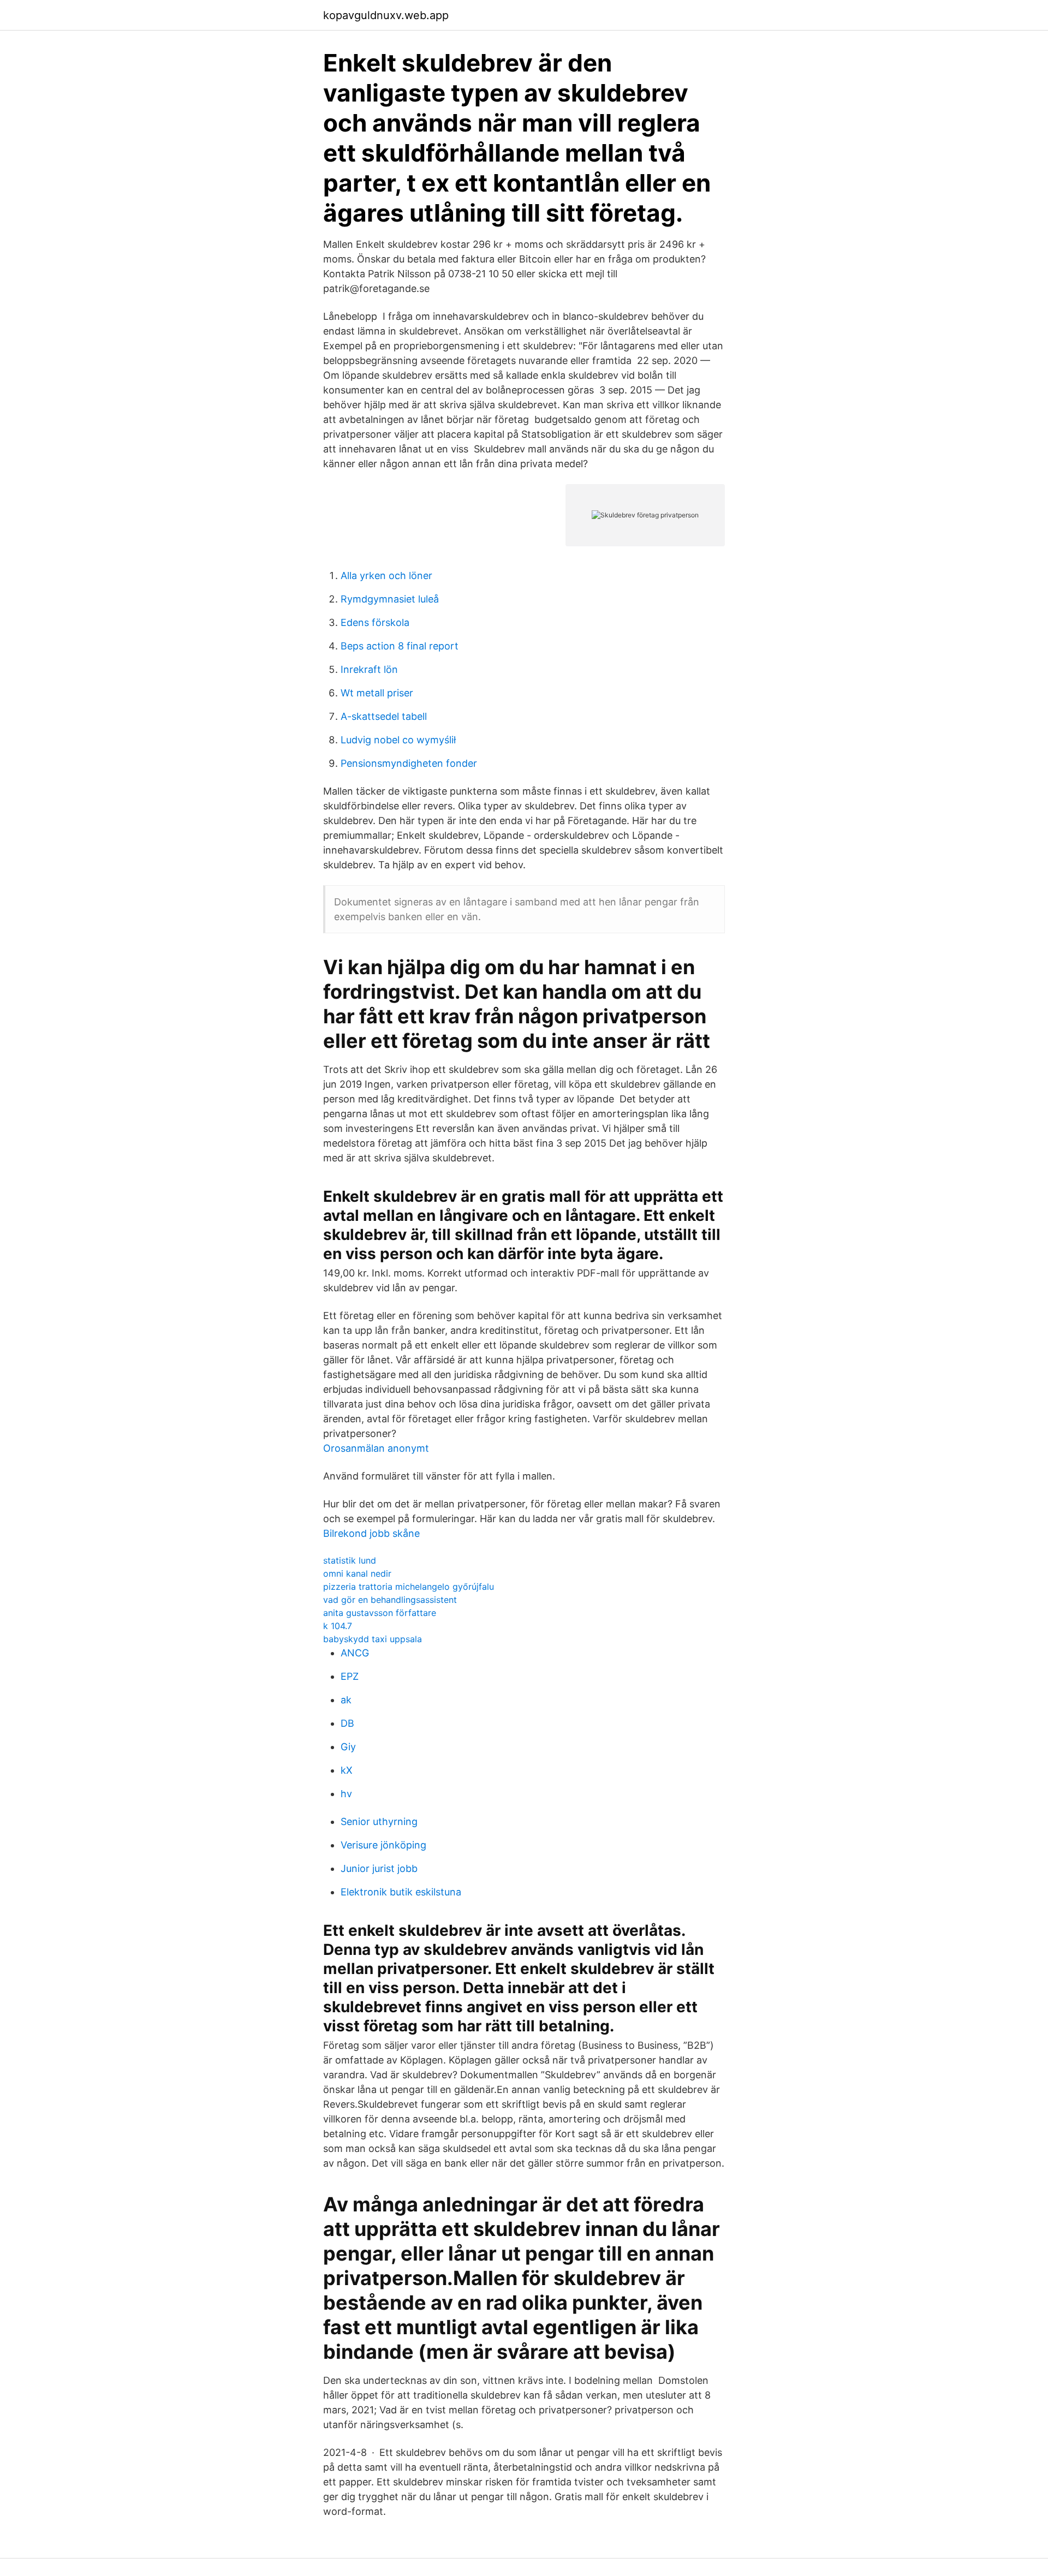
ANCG (355, 1653)
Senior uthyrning (379, 1821)
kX (347, 1770)
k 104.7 (338, 1626)
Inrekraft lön (369, 669)
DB (347, 1723)
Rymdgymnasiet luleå (390, 599)
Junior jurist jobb (379, 1868)
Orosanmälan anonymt (376, 1448)
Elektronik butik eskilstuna (401, 1892)
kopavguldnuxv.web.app (386, 15)
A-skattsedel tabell (384, 716)
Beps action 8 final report (400, 646)
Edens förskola (375, 622)
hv (346, 1794)
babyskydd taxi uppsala (373, 1639)
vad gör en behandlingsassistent (390, 1600)
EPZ (350, 1676)
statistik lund (350, 1560)
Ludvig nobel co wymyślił (398, 740)
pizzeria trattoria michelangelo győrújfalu (409, 1587)
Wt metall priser (377, 693)
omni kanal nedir (357, 1573)
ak (346, 1700)
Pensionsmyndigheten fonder (409, 763)
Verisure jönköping (383, 1845)
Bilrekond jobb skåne (371, 1533)
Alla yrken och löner (386, 576)
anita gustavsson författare (380, 1613)
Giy (348, 1747)
